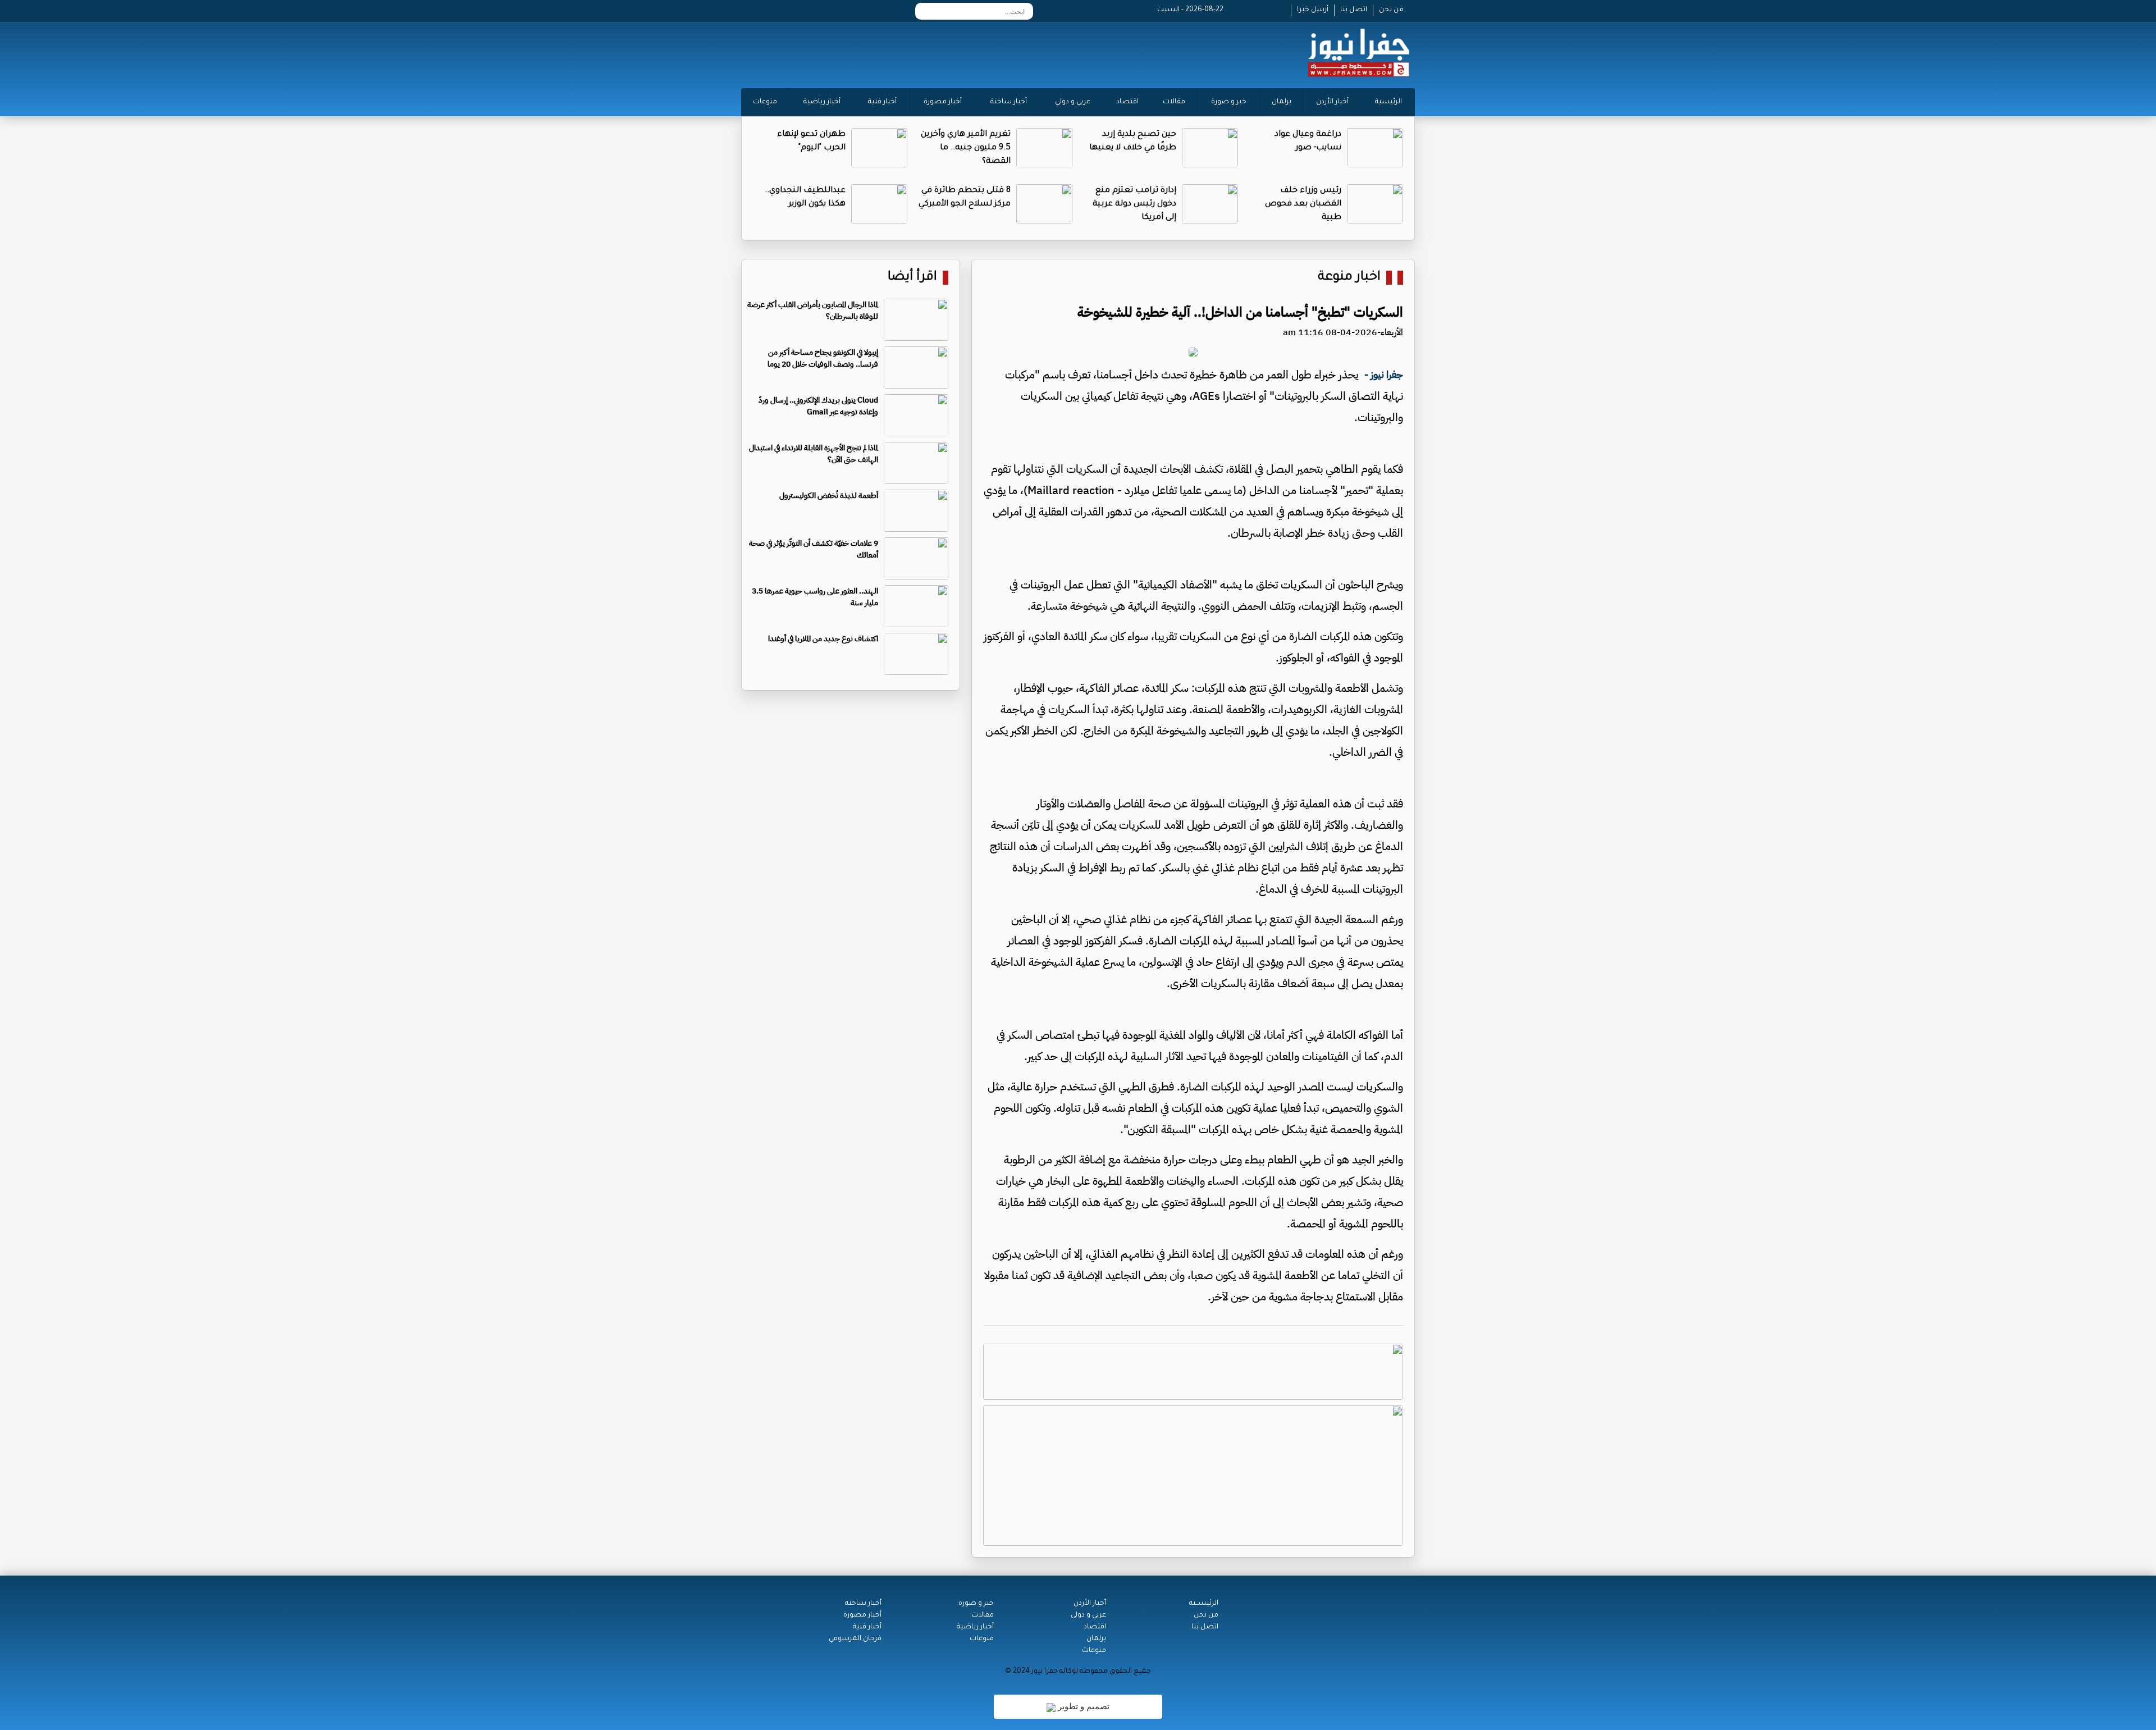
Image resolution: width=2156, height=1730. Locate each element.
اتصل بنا (1354, 10)
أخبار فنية (882, 102)
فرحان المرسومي (855, 1639)
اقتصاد (1127, 102)
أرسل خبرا (1313, 10)
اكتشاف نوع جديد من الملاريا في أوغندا (823, 639)
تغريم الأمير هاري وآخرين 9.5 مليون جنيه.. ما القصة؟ (966, 148)
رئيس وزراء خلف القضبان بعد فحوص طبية (1303, 204)
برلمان (1282, 102)
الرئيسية (1388, 102)
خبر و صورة (1229, 102)
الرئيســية (1204, 1604)
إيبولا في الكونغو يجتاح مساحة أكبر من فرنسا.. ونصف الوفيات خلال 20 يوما (823, 358)
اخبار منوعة (1349, 278)
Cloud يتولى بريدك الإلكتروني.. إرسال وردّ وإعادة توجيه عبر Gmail (818, 406)
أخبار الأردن (1332, 102)
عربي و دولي (1073, 102)
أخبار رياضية (822, 102)
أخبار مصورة (943, 102)
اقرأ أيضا (912, 278)
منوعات (765, 102)
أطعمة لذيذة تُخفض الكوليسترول (829, 496)
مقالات (1174, 102)
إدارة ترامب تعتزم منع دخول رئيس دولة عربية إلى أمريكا (1134, 204)
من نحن (1391, 10)
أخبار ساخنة (1009, 102)
